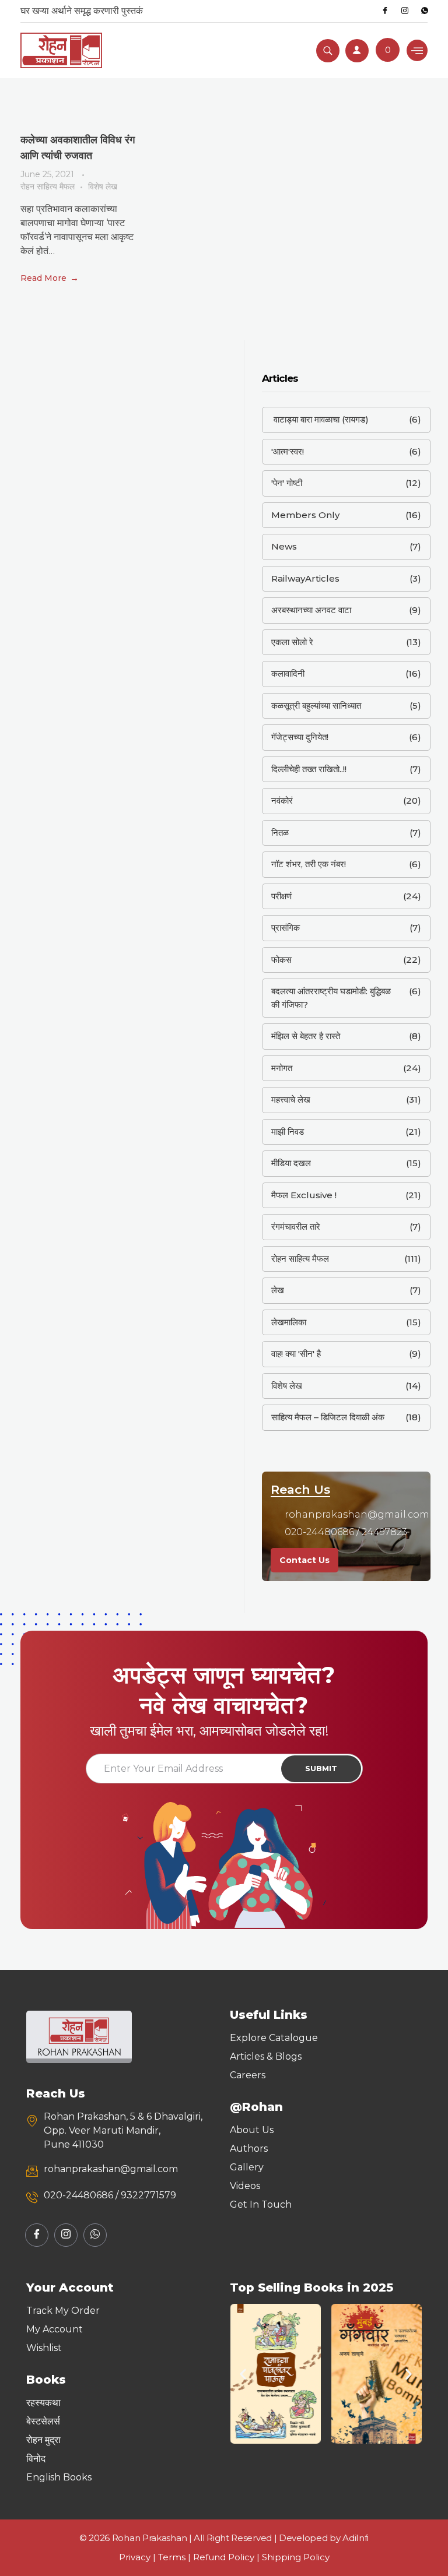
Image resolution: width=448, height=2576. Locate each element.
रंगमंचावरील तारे (296, 1227)
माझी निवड (288, 1132)
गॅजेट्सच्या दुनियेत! (300, 737)
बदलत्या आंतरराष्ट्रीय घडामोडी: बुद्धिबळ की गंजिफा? (331, 998)
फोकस (281, 960)
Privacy (135, 2557)
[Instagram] (405, 11)
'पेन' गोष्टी (287, 483)
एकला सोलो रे (292, 642)
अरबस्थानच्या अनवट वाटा (311, 610)
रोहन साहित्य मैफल (48, 186)
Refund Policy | (228, 2557)
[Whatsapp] (425, 11)
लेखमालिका (289, 1322)
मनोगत (282, 1068)
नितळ (280, 833)
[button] (243, 2374)
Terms (172, 2557)
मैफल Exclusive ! (304, 1195)
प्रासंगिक (286, 928)
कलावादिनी (288, 673)
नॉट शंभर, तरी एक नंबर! (309, 864)
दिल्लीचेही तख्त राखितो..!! (309, 769)
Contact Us (304, 1560)
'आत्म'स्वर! (288, 451)
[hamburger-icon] (417, 50)
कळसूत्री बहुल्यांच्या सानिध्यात (316, 705)
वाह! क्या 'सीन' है (296, 1354)
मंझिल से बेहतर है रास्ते (306, 1036)
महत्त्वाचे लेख (291, 1099)
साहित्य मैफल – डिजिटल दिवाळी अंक (328, 1417)
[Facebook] (385, 11)
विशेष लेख (103, 186)
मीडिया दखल (291, 1163)
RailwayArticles (305, 578)
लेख (278, 1290)
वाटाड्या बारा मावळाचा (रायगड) (320, 419)
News (284, 546)
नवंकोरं (282, 800)
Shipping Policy (296, 2557)
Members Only (305, 515)
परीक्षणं (281, 896)
